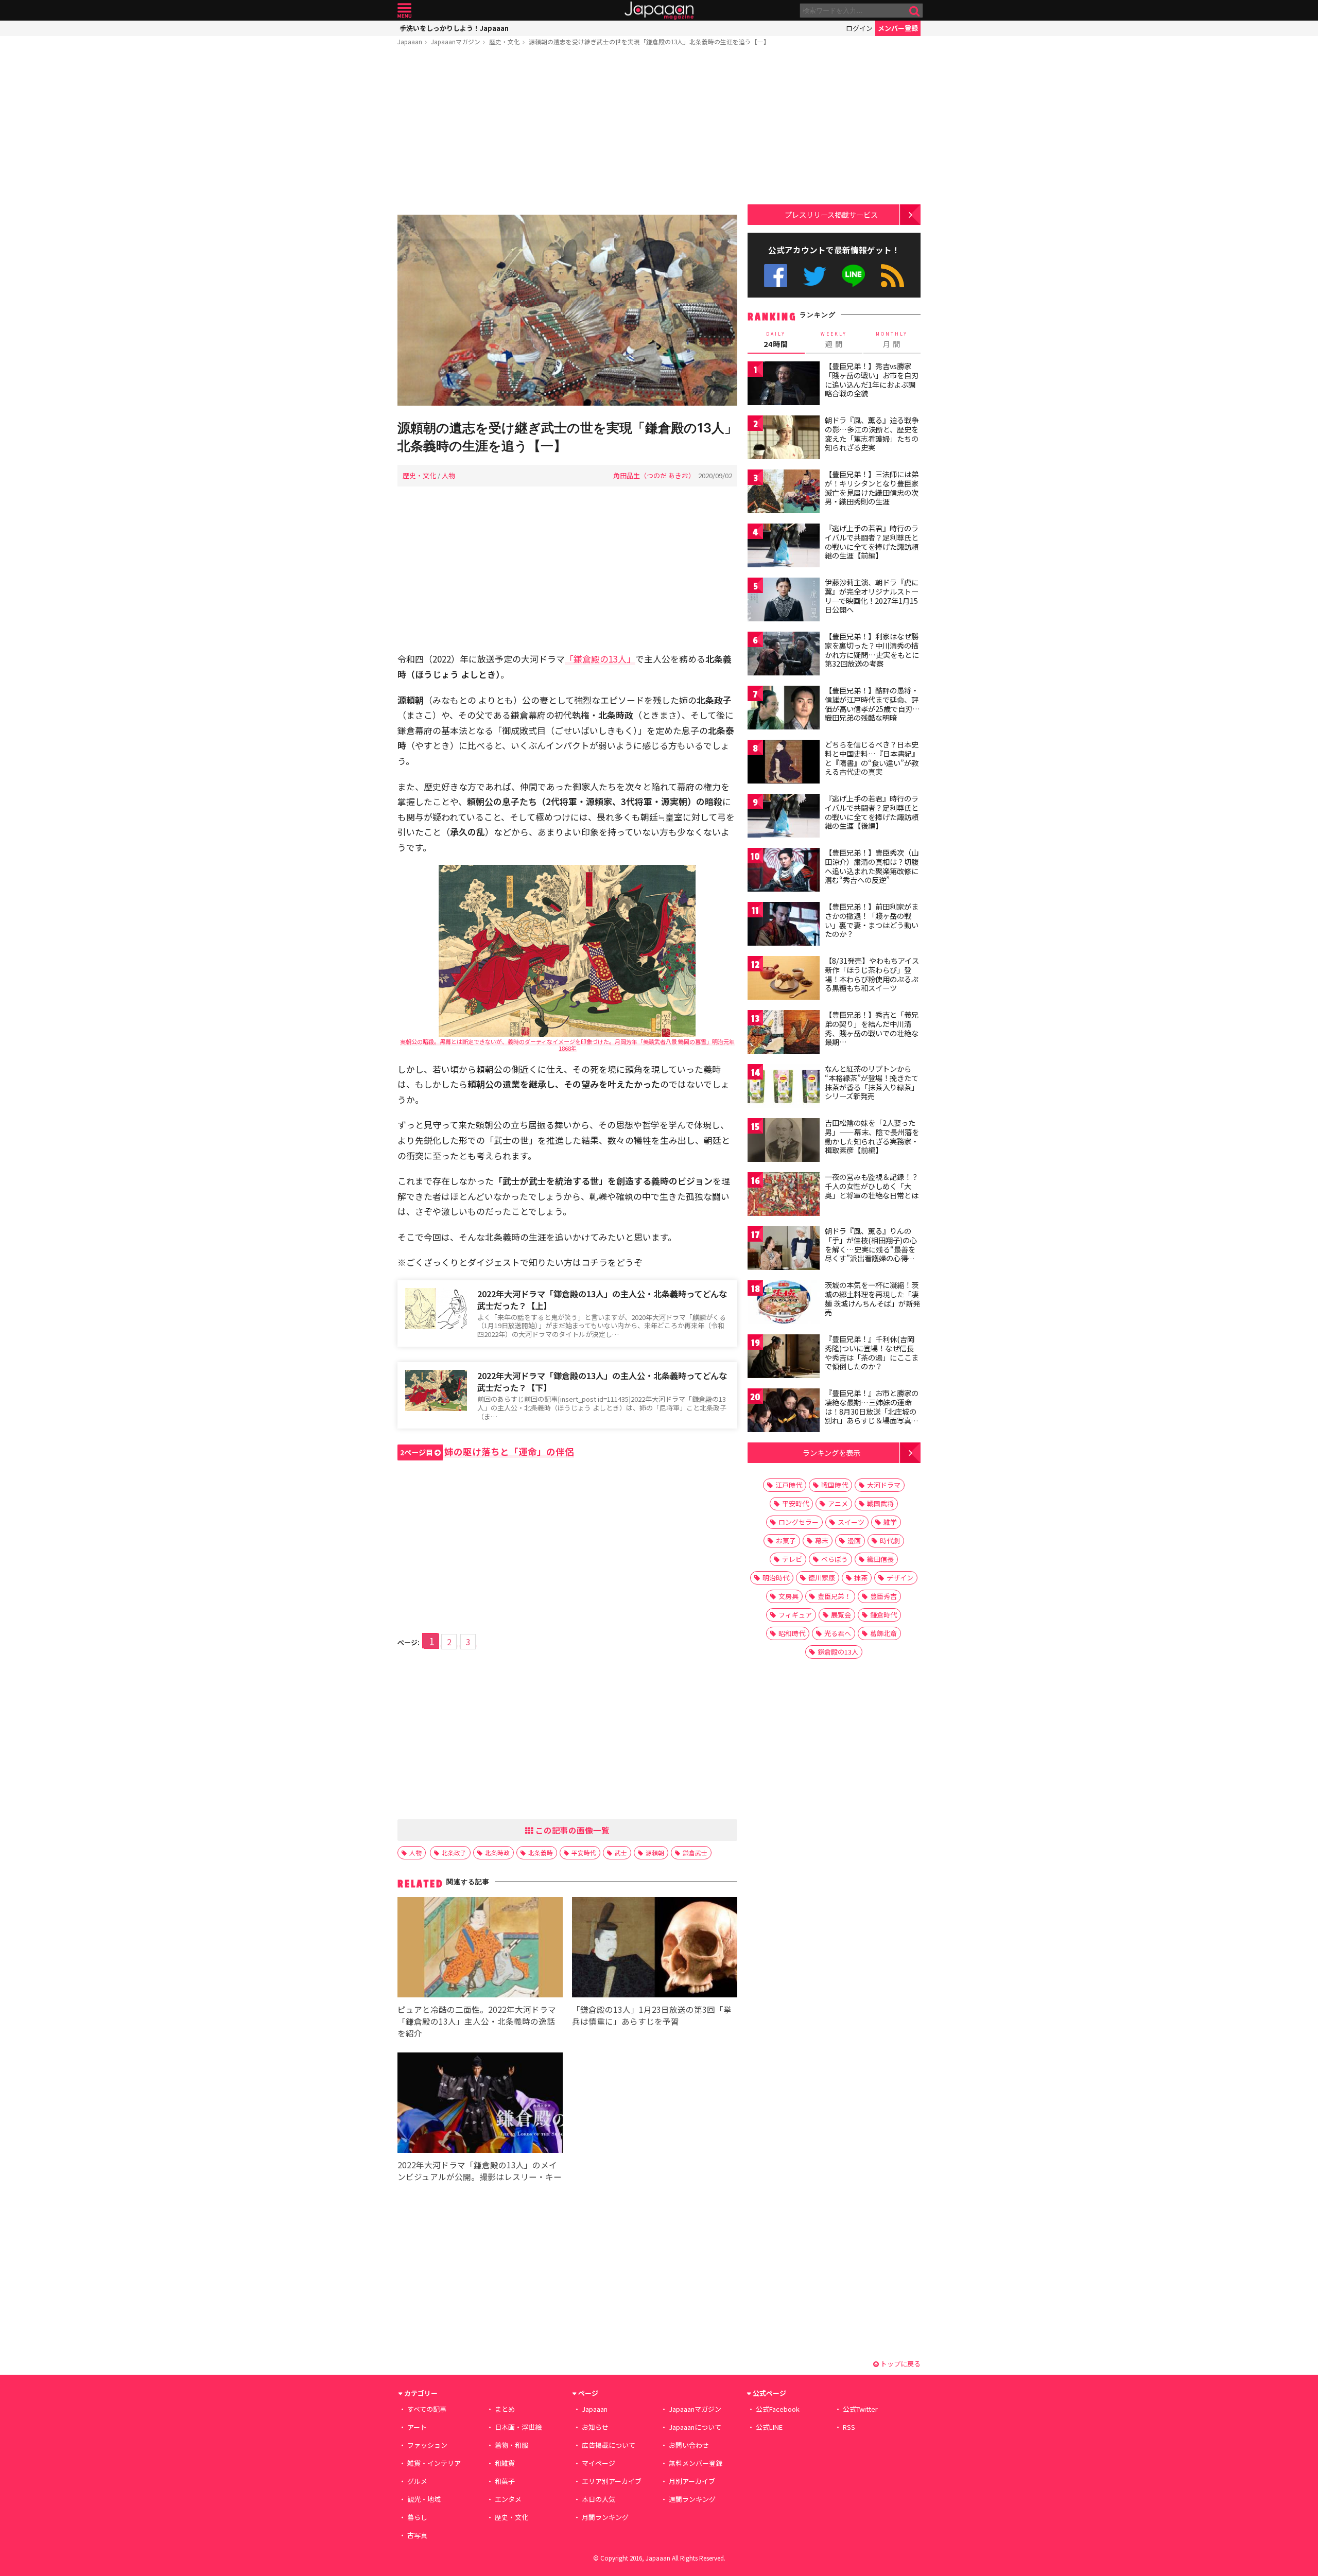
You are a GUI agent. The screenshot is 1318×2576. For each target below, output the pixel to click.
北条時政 (497, 1852)
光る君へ (838, 1633)
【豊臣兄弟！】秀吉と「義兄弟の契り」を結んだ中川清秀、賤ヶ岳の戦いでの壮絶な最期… (872, 1028)
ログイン (859, 28)
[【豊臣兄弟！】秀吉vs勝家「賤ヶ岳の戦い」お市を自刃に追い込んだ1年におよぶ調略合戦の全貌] (784, 385)
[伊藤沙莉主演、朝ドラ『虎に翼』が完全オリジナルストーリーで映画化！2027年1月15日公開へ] (784, 601)
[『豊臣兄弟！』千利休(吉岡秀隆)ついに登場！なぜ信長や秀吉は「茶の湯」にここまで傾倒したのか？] (784, 1358)
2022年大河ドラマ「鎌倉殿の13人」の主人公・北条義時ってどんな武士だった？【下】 (602, 1381)
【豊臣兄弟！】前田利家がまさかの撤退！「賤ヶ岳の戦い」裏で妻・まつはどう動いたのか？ (872, 920)
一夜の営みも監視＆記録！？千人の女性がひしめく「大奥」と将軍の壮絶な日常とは (872, 1186)
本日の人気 (599, 2499)
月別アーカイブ (692, 2481)
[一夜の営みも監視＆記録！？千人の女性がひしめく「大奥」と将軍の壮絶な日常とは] (784, 1196)
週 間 (834, 340)
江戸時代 (789, 1485)
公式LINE (854, 276)
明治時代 (776, 1578)
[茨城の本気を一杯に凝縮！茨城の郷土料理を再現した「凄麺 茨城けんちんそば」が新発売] (784, 1304)
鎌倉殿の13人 (838, 1652)
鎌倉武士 (695, 1852)
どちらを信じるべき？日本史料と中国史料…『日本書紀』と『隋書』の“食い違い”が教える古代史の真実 (872, 758)
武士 (621, 1852)
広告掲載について (609, 2445)
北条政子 (454, 1852)
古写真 (417, 2535)
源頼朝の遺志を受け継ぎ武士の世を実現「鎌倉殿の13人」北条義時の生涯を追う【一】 (649, 41)
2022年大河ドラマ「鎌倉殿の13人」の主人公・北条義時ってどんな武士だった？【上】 (602, 1300)
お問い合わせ (689, 2445)
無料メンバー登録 (696, 2463)
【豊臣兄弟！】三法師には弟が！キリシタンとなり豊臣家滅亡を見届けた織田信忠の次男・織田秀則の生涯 (872, 488)
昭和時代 (792, 1633)
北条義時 (541, 1852)
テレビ (792, 1559)
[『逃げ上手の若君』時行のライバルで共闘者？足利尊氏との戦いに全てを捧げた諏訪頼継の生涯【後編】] (784, 817)
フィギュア (795, 1615)
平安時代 (584, 1852)
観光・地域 (424, 2499)
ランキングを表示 (831, 1452)
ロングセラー (799, 1522)
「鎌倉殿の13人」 (600, 659)
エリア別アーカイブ (612, 2481)
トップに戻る (900, 2364)
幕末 (822, 1541)
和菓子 (505, 2481)
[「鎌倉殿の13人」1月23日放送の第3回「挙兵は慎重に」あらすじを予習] (655, 1949)
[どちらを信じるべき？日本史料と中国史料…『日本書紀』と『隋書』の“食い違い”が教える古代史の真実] (784, 763)
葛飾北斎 (883, 1633)
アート (417, 2427)
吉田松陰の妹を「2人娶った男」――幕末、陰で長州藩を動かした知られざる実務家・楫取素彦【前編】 (872, 1136)
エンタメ (508, 2499)
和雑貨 (505, 2463)
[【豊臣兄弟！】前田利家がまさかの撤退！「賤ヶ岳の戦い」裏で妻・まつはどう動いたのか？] (784, 925)
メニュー (404, 11)
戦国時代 (835, 1485)
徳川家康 (822, 1578)
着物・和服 (511, 2445)
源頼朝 (655, 1852)
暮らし (417, 2517)
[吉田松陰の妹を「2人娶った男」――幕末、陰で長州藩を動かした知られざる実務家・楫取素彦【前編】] (784, 1142)
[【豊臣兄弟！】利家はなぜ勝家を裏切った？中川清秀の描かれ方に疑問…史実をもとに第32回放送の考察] (784, 655)
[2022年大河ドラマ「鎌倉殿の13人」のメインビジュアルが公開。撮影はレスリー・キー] (480, 2104)
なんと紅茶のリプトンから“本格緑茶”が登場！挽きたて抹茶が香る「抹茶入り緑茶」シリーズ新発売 (872, 1082)
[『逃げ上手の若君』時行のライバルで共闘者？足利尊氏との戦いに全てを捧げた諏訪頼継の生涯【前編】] (784, 547)
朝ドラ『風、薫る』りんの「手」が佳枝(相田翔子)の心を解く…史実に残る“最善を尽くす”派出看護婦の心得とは (871, 1249)
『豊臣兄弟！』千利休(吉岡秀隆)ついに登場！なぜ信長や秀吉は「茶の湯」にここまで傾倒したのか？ (872, 1353)
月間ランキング (605, 2517)
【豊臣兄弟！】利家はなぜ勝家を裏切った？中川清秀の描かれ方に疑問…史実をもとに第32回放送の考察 (872, 650)
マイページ (599, 2463)
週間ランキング (692, 2499)
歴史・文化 (505, 41)
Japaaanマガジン (456, 41)
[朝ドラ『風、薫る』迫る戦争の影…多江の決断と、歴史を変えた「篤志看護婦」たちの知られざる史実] (784, 439)
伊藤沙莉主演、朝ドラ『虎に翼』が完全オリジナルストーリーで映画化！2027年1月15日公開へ (872, 596)
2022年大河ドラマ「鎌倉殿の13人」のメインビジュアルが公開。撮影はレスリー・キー (480, 2171)
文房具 (788, 1596)
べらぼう (835, 1559)
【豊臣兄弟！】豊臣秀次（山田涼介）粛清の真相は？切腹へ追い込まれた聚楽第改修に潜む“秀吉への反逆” (872, 866)
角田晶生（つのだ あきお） (654, 475)
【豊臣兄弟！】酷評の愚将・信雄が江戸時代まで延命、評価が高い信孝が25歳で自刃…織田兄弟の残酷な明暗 (872, 704)
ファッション (427, 2445)
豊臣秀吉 (883, 1596)
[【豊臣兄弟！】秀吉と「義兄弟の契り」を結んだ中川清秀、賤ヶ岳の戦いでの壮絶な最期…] (784, 1033)
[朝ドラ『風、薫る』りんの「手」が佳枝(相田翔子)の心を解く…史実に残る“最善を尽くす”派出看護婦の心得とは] (784, 1250)
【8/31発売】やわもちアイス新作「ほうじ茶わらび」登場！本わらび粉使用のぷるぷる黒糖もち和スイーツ (872, 974)
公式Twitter (815, 276)
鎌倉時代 (883, 1615)
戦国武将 (880, 1503)
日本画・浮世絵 (518, 2427)
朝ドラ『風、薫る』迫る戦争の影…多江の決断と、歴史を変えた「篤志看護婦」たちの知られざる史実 (872, 434)
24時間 (776, 340)
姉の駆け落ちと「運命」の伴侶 (487, 1451)
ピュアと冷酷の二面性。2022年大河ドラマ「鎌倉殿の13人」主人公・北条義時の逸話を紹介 (477, 2021)
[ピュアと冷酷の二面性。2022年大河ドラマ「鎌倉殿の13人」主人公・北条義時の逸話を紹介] (480, 1949)
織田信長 (880, 1559)
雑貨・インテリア (434, 2463)
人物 (448, 475)
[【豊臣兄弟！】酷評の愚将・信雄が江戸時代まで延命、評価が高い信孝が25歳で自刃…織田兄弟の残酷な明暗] (784, 709)
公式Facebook (776, 276)
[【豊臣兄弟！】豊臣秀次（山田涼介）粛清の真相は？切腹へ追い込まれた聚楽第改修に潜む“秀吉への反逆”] (784, 871)
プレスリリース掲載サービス (831, 214)
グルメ (417, 2481)
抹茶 (861, 1578)
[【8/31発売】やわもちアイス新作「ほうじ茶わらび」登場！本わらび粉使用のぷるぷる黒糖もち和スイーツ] (784, 979)
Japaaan (659, 11)
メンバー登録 (898, 28)
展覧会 (841, 1615)
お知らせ (595, 2427)
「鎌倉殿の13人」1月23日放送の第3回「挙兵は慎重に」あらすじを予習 (652, 2015)
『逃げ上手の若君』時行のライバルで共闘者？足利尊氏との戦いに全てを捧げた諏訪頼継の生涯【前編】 (872, 542)
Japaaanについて (695, 2427)
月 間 (892, 340)
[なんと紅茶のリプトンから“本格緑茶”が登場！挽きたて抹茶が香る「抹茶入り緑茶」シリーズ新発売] (784, 1087)
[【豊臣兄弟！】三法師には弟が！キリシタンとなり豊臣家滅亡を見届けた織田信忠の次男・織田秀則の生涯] (784, 493)
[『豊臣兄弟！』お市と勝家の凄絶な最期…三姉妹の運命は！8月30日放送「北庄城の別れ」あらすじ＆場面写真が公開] (784, 1412)
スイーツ (851, 1522)
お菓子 (786, 1541)
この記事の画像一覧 (571, 1830)
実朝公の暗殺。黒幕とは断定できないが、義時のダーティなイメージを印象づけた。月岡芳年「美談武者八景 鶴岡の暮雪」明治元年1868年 (567, 1045)
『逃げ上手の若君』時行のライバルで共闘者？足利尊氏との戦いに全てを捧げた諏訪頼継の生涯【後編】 (872, 812)
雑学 (890, 1522)
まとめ (505, 2409)
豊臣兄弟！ (834, 1596)
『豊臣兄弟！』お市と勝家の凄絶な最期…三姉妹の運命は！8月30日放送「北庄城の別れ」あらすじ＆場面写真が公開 (872, 1411)
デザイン (900, 1578)
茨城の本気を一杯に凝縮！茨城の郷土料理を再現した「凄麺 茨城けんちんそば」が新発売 (872, 1299)
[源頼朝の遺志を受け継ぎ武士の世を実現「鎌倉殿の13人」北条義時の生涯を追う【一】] (567, 312)
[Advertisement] (567, 132)
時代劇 (890, 1541)
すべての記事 (427, 2409)
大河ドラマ (884, 1485)
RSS (892, 276)
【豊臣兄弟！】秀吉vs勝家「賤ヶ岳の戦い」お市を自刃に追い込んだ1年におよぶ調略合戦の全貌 (872, 380)
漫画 (854, 1541)
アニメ (838, 1503)
